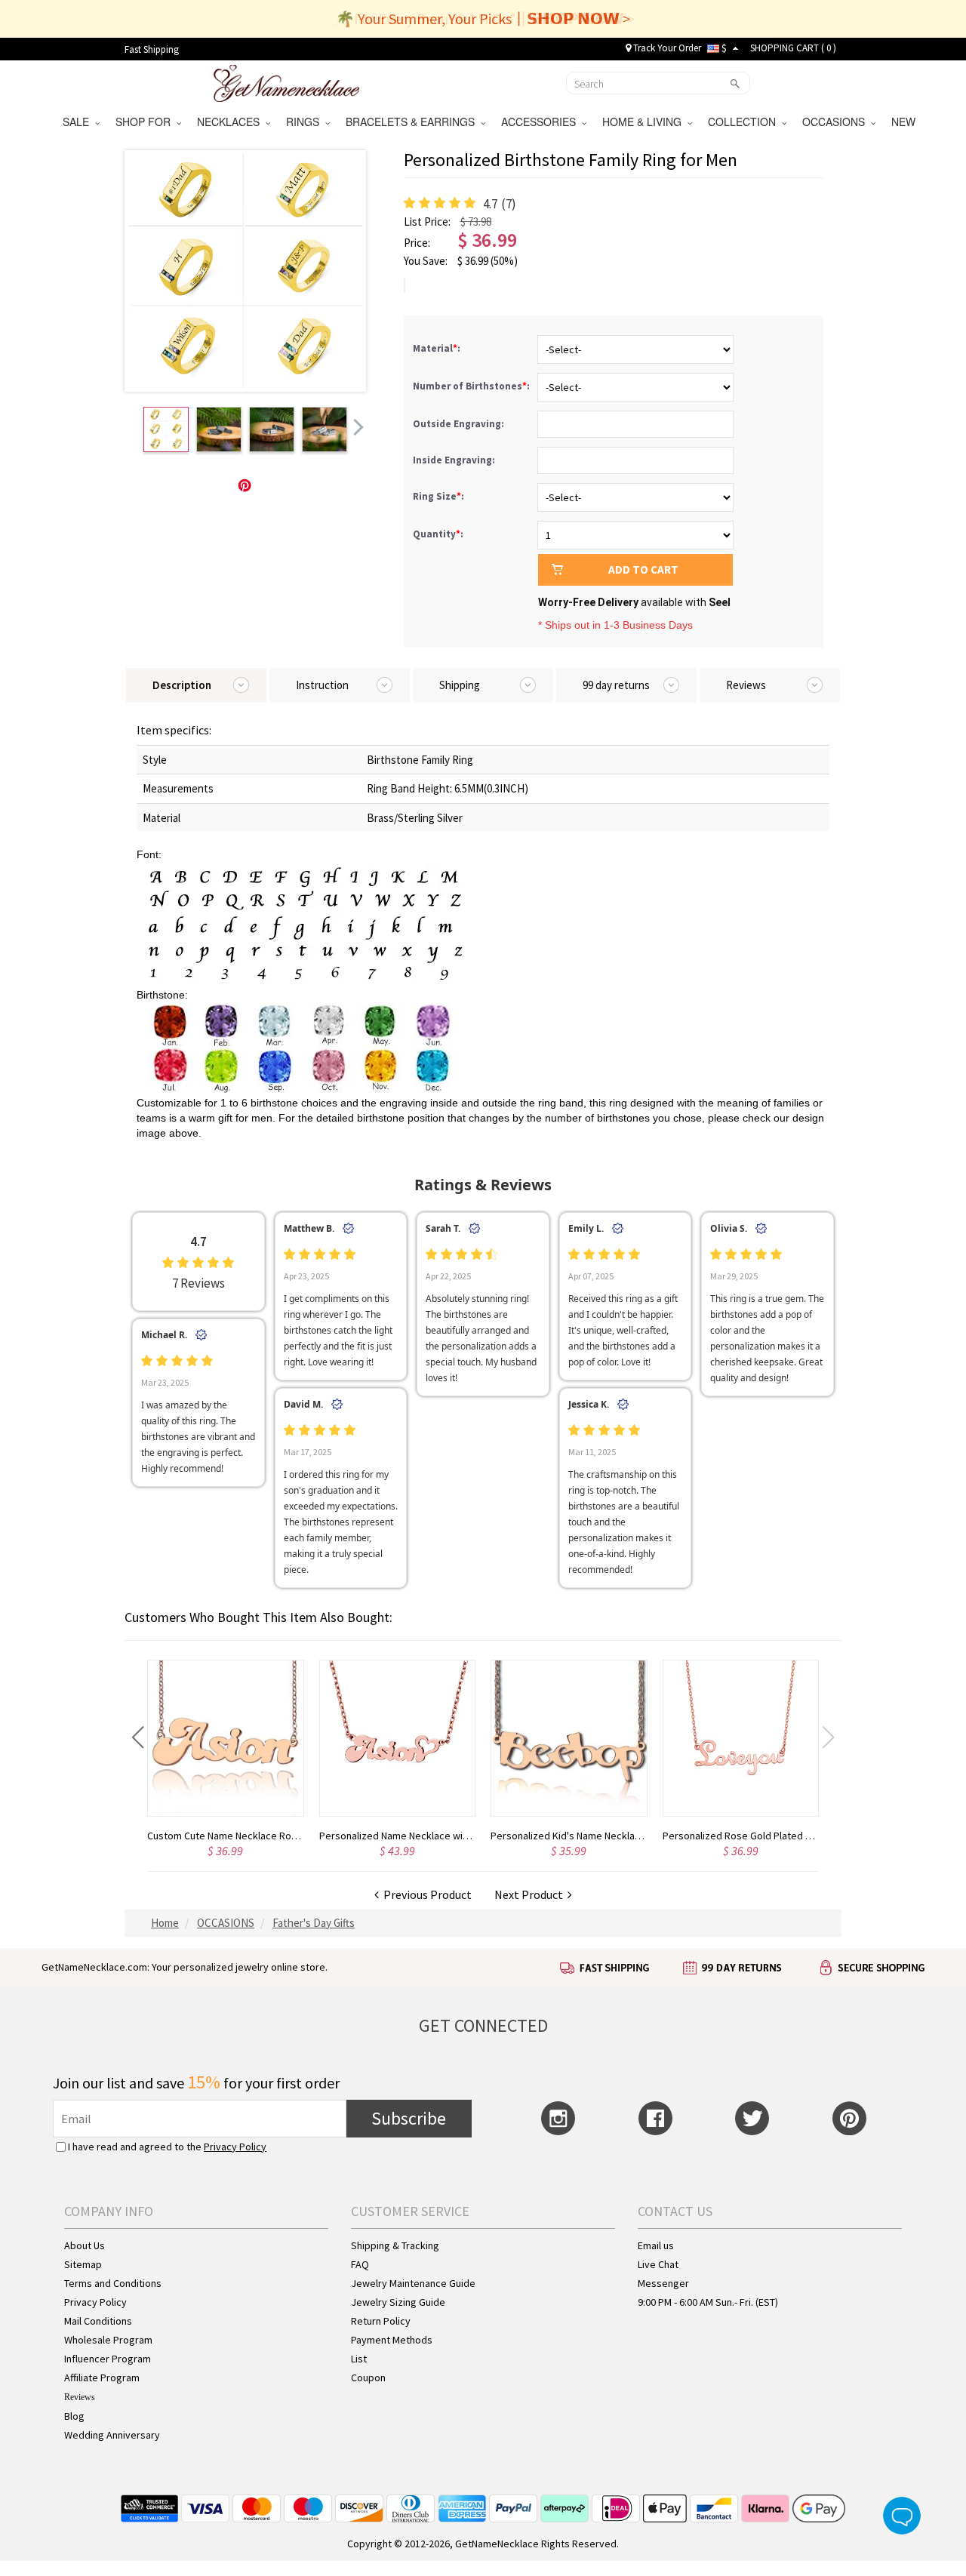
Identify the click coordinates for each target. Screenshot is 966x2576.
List (359, 2359)
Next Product (531, 1894)
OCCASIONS (837, 122)
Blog (74, 2416)
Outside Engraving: (460, 424)
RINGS (306, 122)
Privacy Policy (235, 2147)
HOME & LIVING (645, 122)
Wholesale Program (108, 2340)
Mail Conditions (98, 2321)
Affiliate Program (102, 2377)
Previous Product (425, 1894)
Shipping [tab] (460, 685)
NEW (905, 122)
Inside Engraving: (455, 460)
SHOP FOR (146, 122)
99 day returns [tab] (616, 685)
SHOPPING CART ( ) (793, 48)
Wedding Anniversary (112, 2435)
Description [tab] (182, 685)
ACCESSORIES (541, 122)
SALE (79, 122)
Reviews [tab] (746, 685)
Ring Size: (440, 496)
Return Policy (381, 2321)
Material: (438, 348)
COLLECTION (745, 122)
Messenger (663, 2283)
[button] (138, 1737)
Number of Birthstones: (472, 386)
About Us (85, 2245)
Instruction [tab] (322, 685)
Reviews (80, 2397)
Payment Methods (392, 2340)
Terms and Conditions (113, 2283)
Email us (656, 2245)
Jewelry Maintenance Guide (413, 2283)
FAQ (360, 2264)
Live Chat (658, 2264)
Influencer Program (108, 2359)
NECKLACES (231, 122)
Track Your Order (666, 48)
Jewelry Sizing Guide (398, 2302)
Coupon (368, 2377)
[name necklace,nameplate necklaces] (286, 82)
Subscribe (409, 2118)
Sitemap (83, 2264)
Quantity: (438, 534)
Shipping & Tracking (395, 2245)
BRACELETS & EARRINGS (413, 122)
